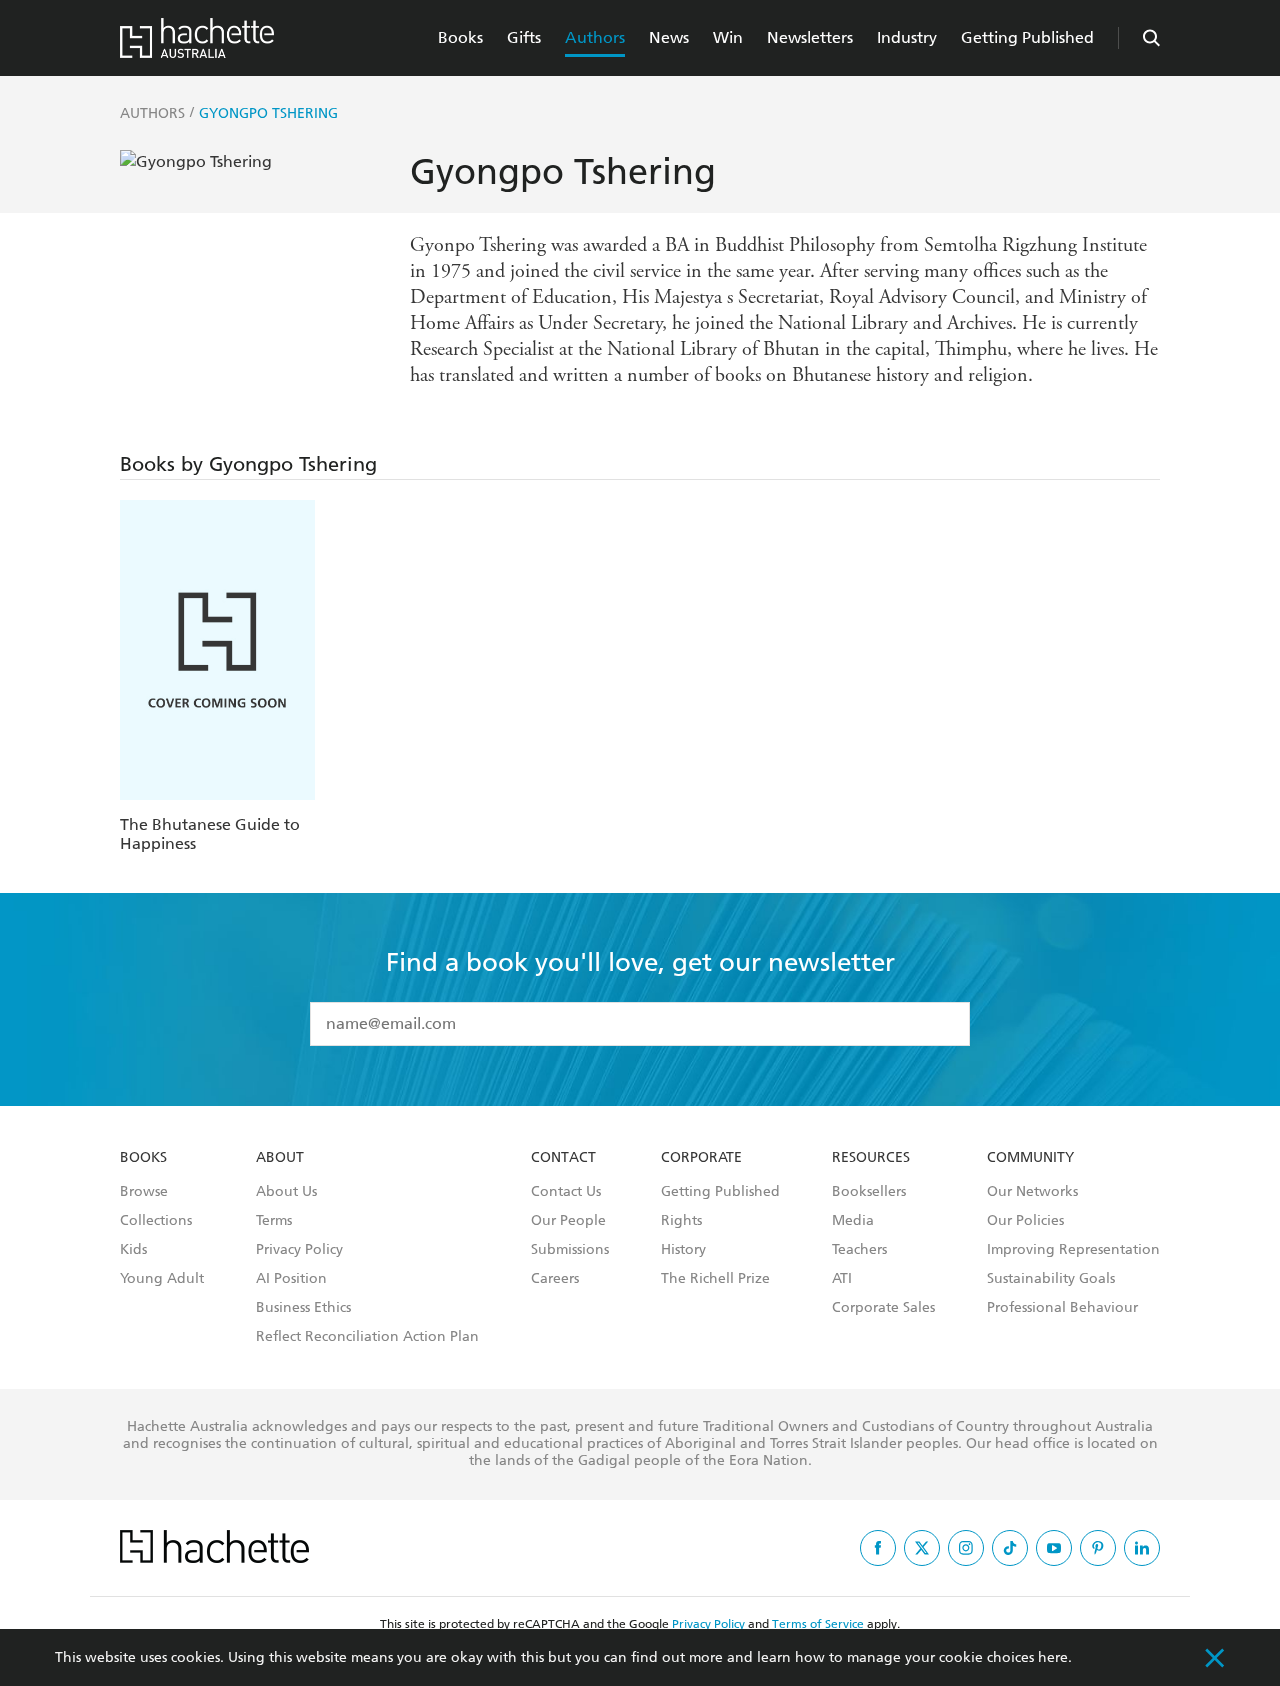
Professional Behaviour (1062, 1308)
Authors (595, 37)
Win (728, 37)
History (683, 1250)
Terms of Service (818, 1624)
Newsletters (810, 37)
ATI (842, 1279)
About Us (286, 1192)
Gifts (524, 37)
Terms (274, 1221)
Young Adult (162, 1279)
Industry (907, 37)
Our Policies (1025, 1221)
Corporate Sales (883, 1308)
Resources (871, 1158)
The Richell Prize (715, 1279)
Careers (555, 1279)
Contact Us (566, 1192)
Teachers (859, 1250)
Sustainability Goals (1051, 1279)
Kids (133, 1250)
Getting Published (1027, 37)
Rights (681, 1221)
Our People (568, 1221)
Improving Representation (1073, 1250)
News (669, 37)
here (1053, 1657)
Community (1030, 1158)
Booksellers (869, 1192)
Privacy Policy (299, 1250)
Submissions (570, 1250)
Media (853, 1221)
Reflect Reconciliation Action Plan (367, 1337)
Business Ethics (303, 1308)
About (280, 1158)
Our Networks (1032, 1192)
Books (460, 37)
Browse (144, 1192)
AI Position (291, 1279)
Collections (156, 1221)
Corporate (701, 1158)
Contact (563, 1158)
